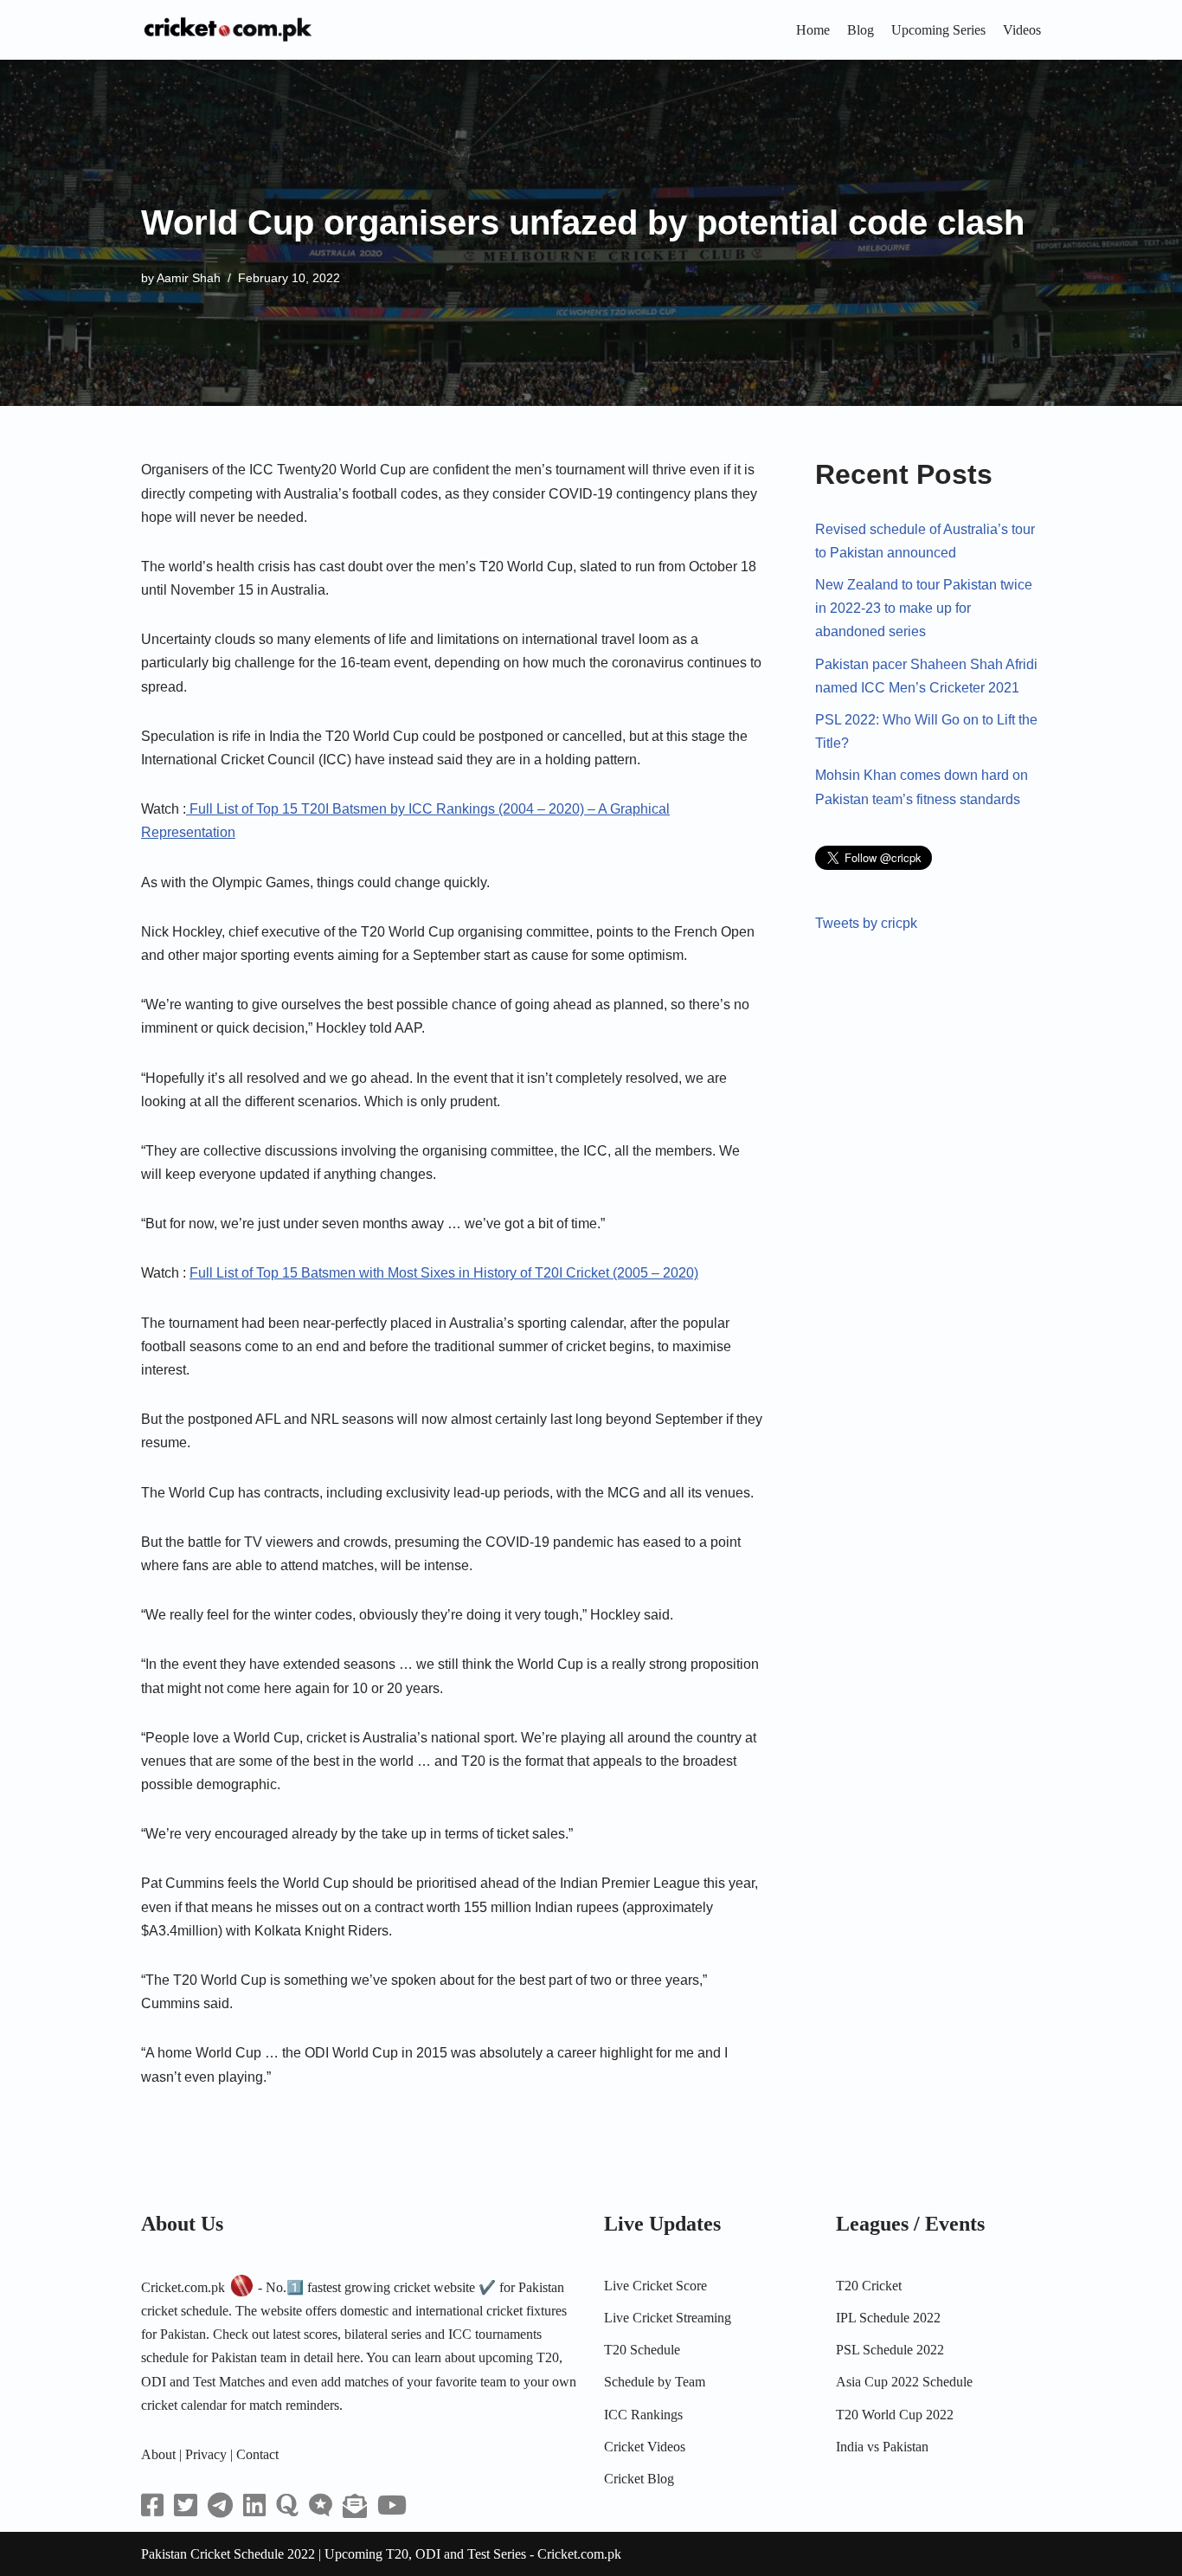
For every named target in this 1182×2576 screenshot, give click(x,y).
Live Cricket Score (655, 2286)
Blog (861, 30)
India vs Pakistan (882, 2447)
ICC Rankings (643, 2415)
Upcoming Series (938, 30)
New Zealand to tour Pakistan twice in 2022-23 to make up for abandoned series (924, 608)
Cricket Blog (639, 2479)
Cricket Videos (645, 2447)
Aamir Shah (189, 278)
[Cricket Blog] (228, 30)
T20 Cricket (869, 2286)
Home (813, 30)
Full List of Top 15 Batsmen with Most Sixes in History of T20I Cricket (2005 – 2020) (444, 1273)
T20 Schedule (642, 2350)
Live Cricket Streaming (668, 2318)
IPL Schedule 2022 (888, 2318)
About (158, 2454)
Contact (257, 2454)
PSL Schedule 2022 (890, 2350)
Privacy (206, 2454)
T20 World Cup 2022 (895, 2415)
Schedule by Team (655, 2382)
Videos (1022, 30)
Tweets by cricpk (866, 923)
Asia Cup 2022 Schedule (904, 2382)
